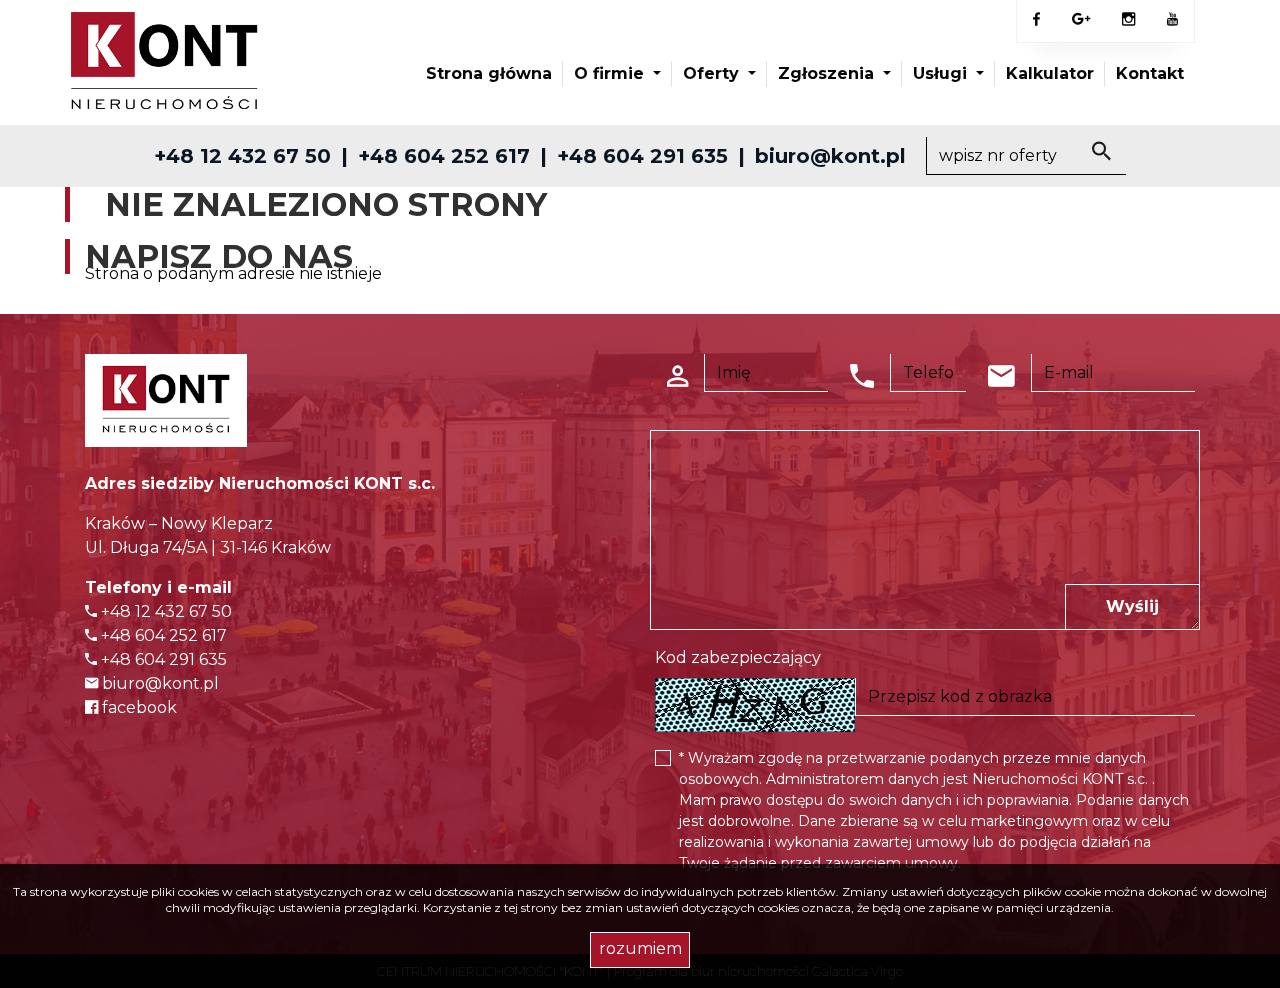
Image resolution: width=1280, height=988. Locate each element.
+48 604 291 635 (642, 156)
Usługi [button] (942, 73)
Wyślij (1132, 606)
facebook (137, 707)
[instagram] (1128, 20)
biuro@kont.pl (830, 156)
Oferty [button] (713, 73)
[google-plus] (1081, 21)
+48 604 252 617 (444, 156)
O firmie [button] (611, 73)
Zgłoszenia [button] (828, 73)
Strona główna (489, 73)
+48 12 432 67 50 (242, 156)
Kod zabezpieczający (738, 657)
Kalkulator (1050, 73)
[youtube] (1172, 20)
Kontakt (1150, 73)
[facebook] (1036, 20)
